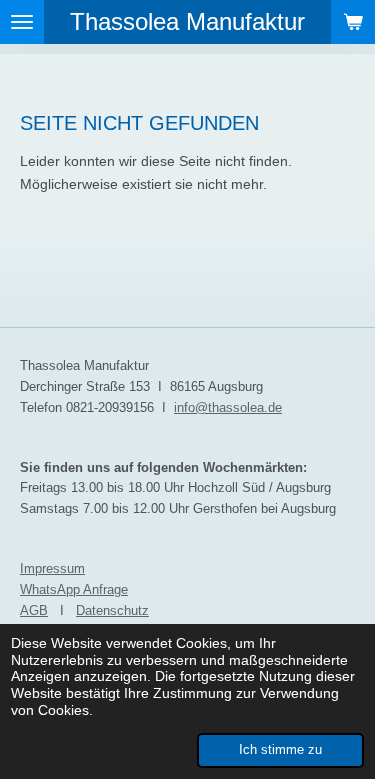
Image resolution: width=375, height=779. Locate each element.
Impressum (52, 568)
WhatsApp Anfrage (74, 589)
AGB (34, 610)
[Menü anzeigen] (22, 22)
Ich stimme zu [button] (280, 750)
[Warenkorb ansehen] (353, 22)
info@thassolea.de (228, 407)
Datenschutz (112, 610)
